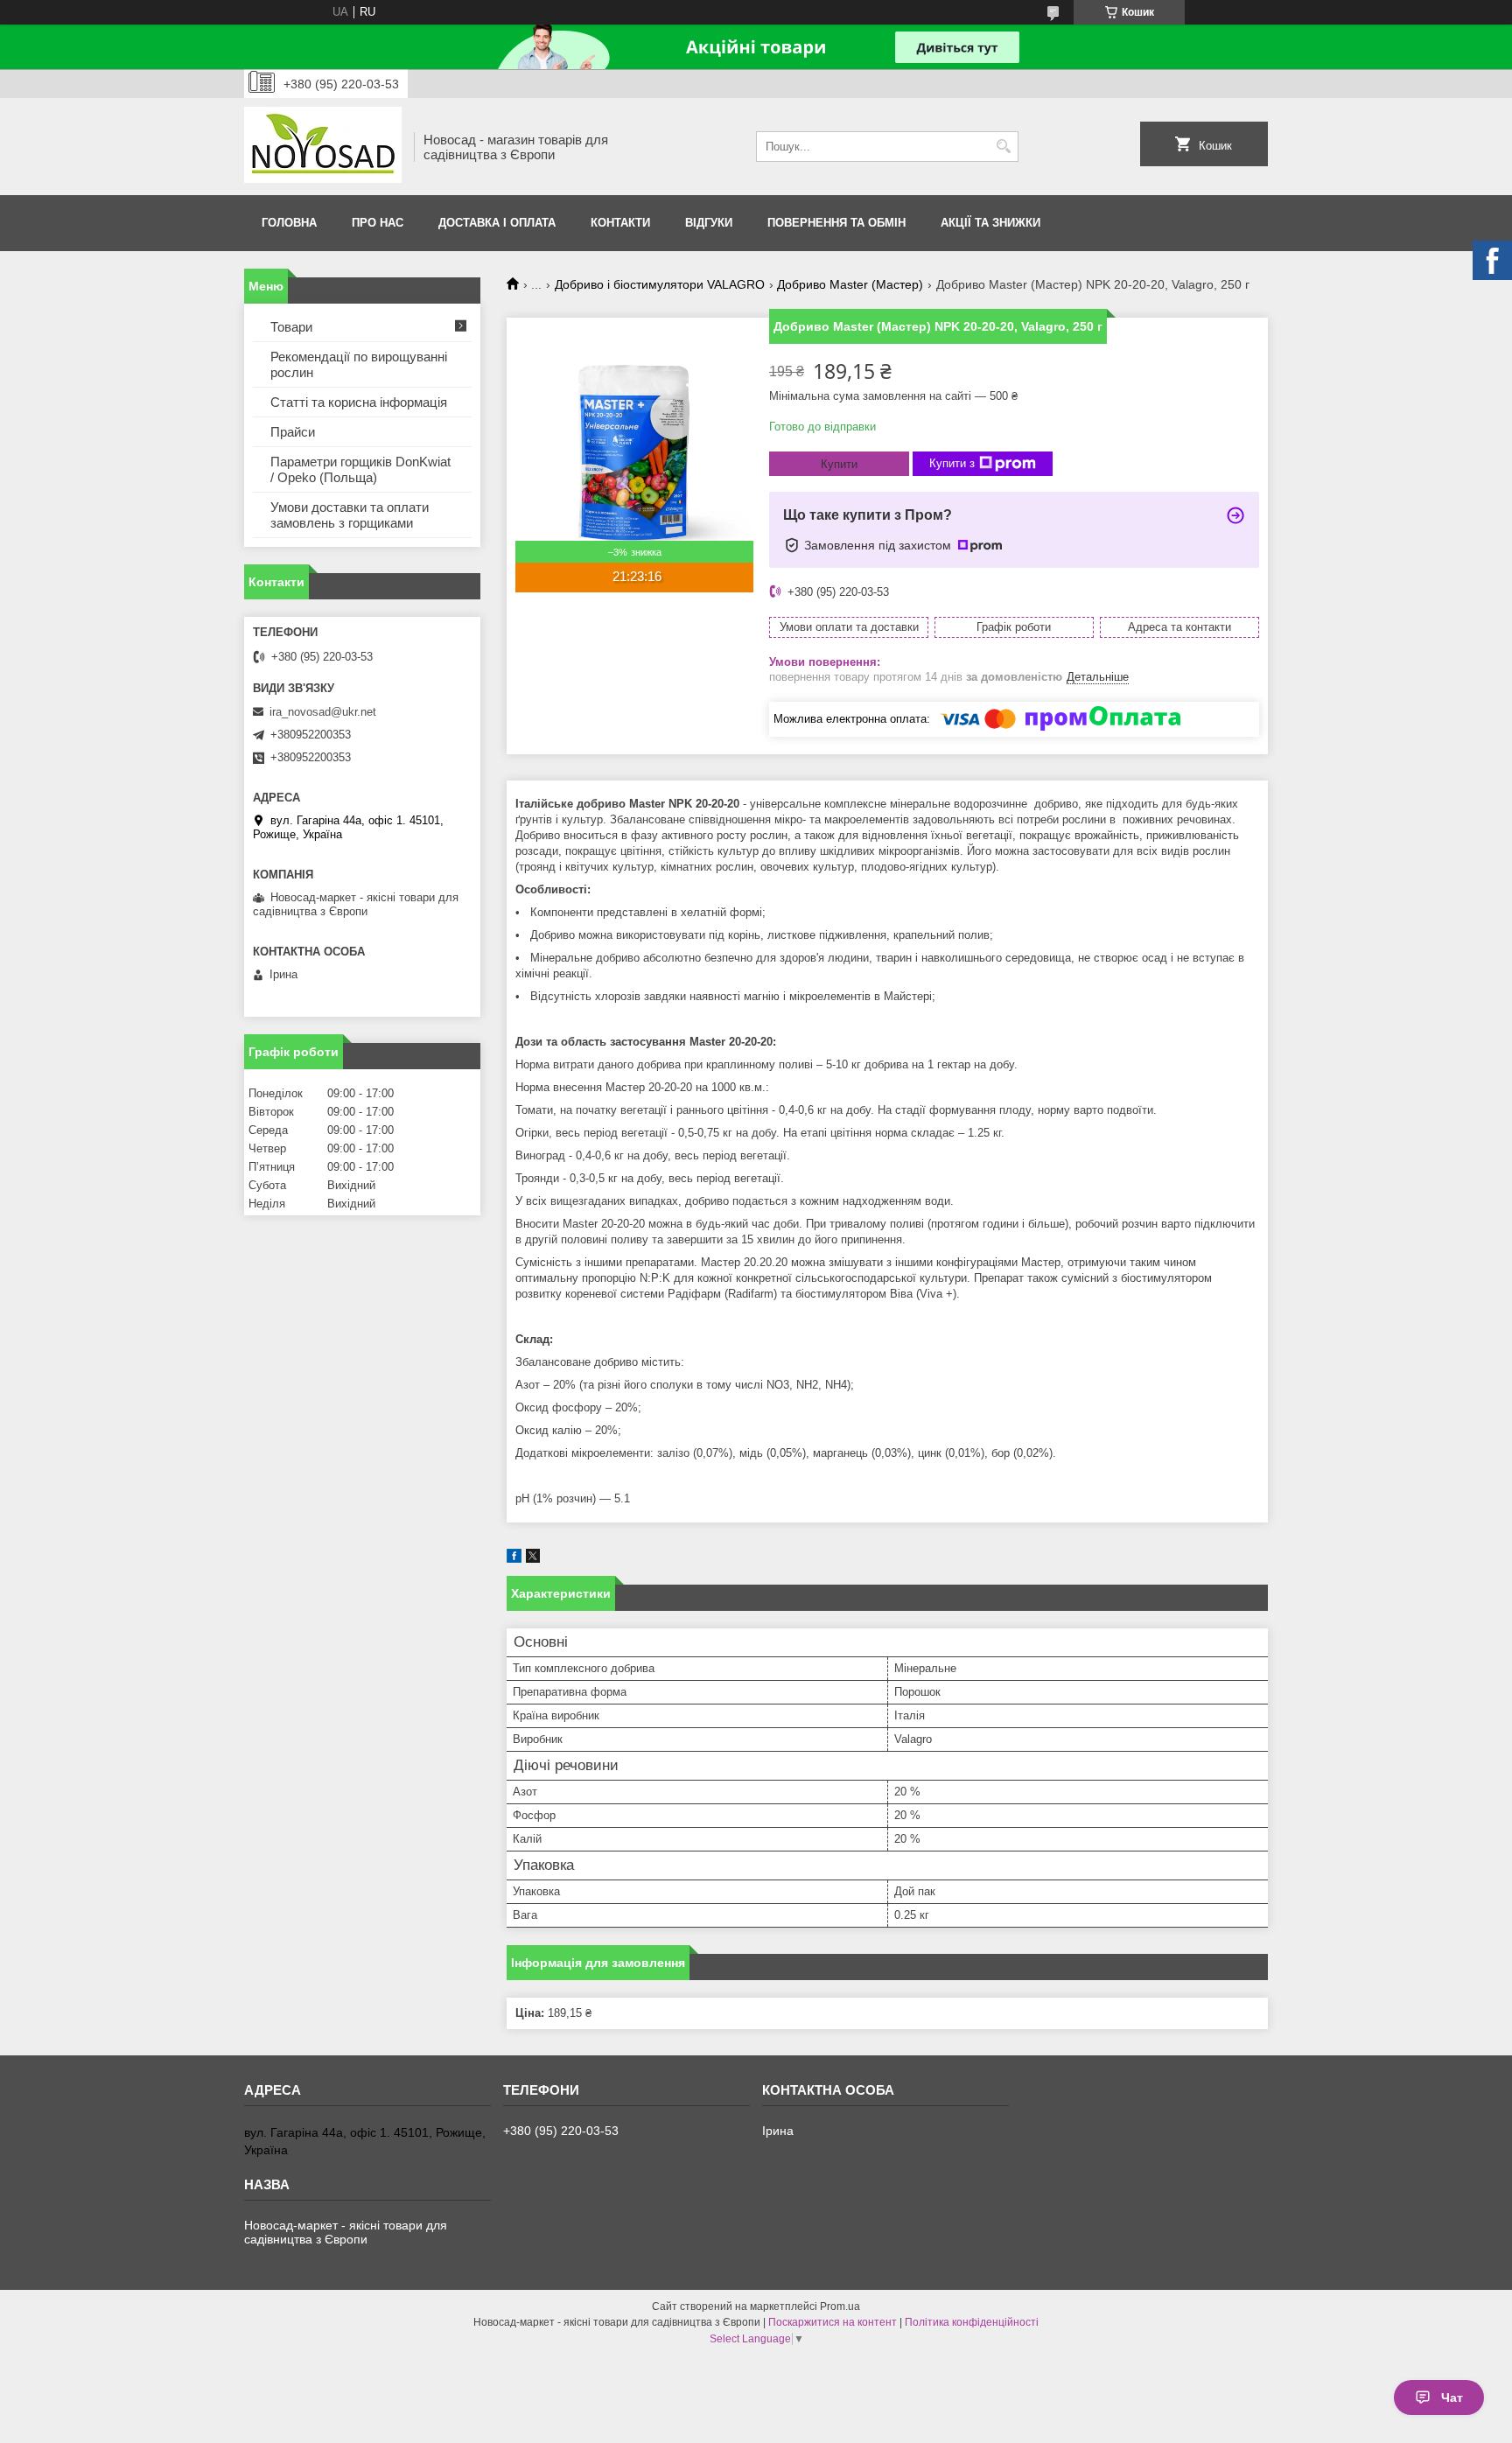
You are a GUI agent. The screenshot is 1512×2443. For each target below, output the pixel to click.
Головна (289, 223)
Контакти (620, 223)
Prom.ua (840, 2306)
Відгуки (709, 223)
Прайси (293, 432)
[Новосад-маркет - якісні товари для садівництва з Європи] (323, 147)
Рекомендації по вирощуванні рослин (359, 364)
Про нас (378, 223)
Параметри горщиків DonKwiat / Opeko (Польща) (360, 469)
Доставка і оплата (497, 223)
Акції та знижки (990, 223)
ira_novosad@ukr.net (323, 712)
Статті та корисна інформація (359, 402)
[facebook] (514, 1559)
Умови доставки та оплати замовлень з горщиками (350, 515)
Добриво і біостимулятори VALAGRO (660, 284)
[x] (533, 1559)
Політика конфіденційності (972, 2322)
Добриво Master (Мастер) (850, 284)
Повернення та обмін (836, 223)
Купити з (952, 463)
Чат (1452, 2397)
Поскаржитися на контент (833, 2322)
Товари (291, 327)
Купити (839, 464)
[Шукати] (1003, 147)
